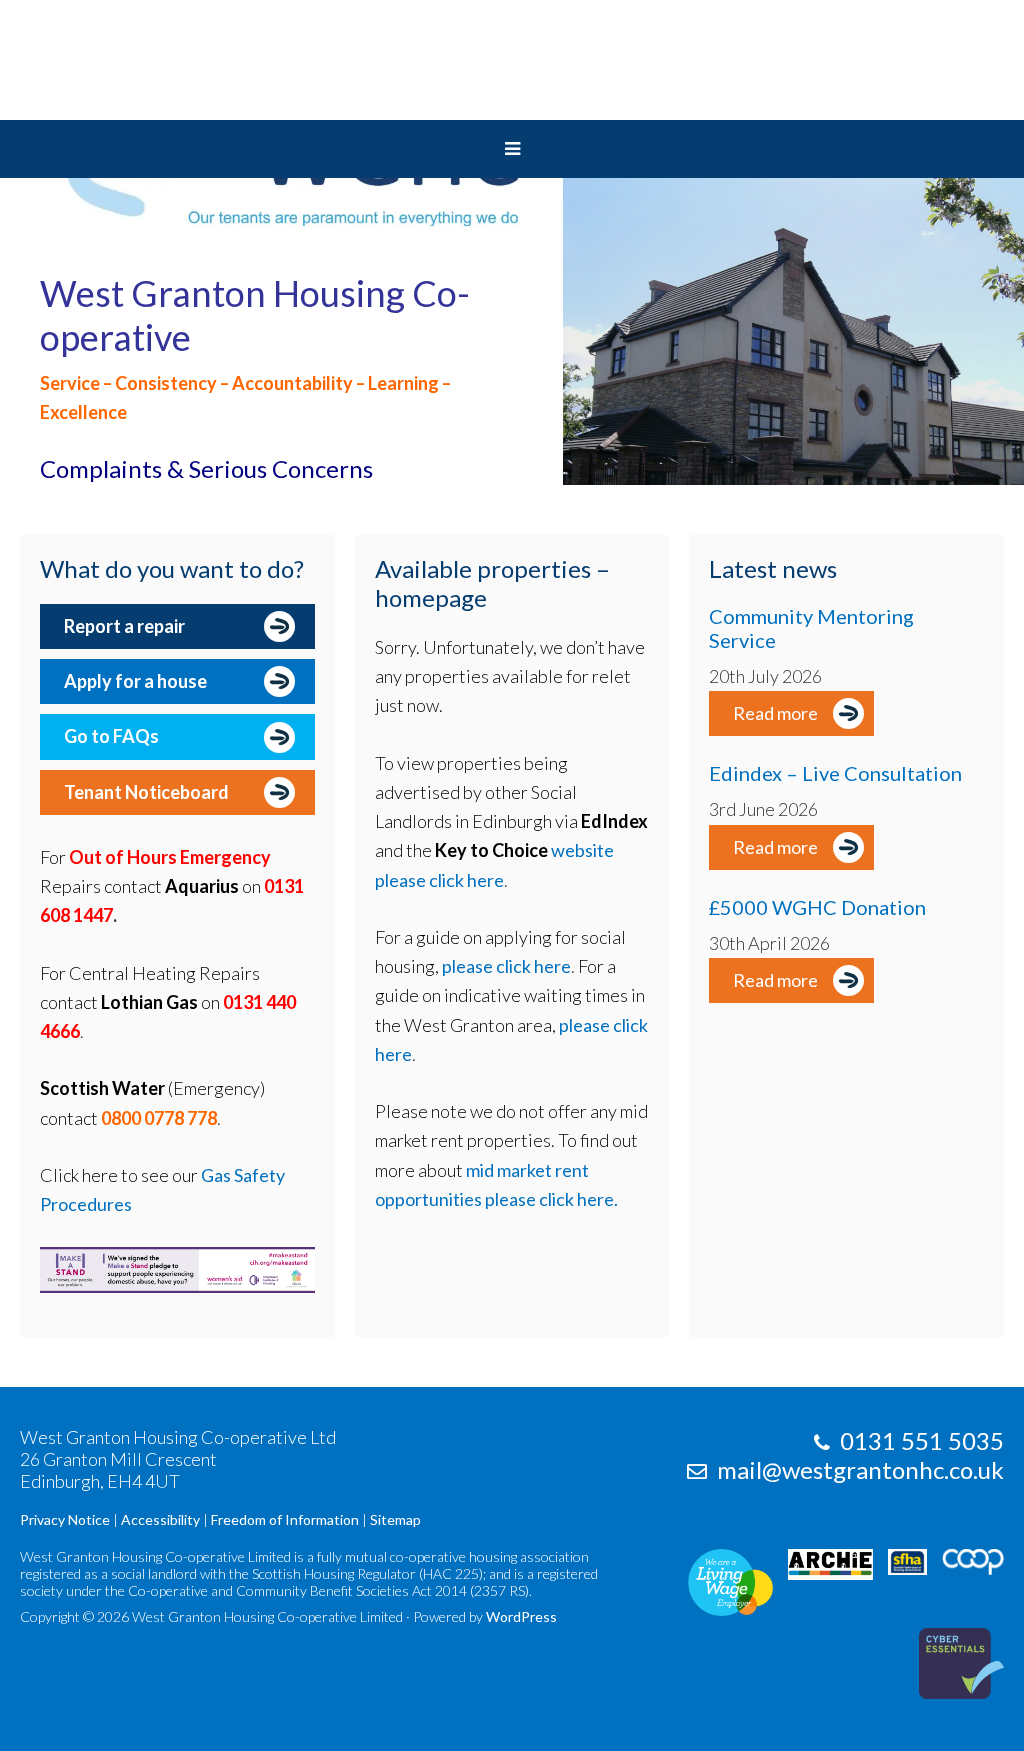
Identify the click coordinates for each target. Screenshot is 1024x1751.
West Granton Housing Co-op (512, 60)
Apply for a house (135, 681)
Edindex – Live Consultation (835, 773)
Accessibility (160, 1519)
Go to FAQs (111, 736)
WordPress (521, 1616)
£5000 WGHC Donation (817, 907)
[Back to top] (967, 1694)
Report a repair (124, 626)
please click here (506, 966)
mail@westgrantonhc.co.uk (860, 1469)
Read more (775, 713)
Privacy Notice (65, 1519)
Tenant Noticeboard (146, 792)
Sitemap (395, 1519)
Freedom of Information (285, 1519)
